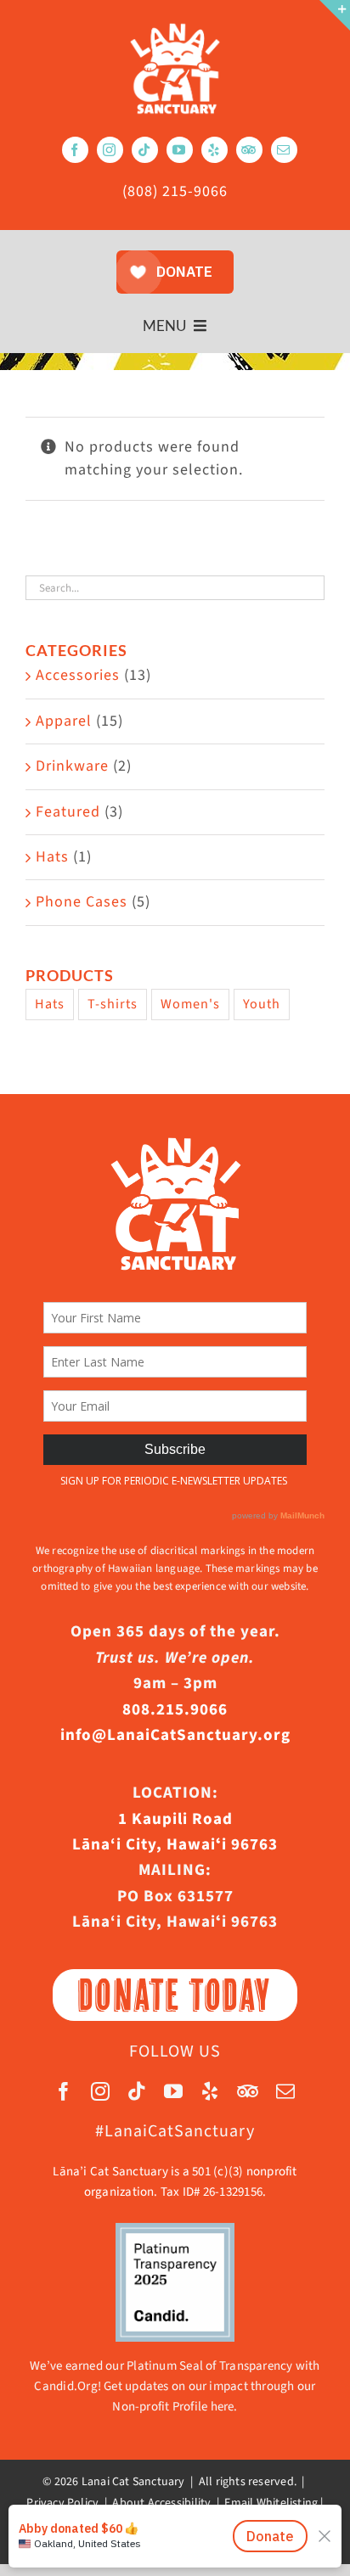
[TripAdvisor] (249, 150)
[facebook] (75, 150)
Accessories (78, 675)
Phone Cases (82, 902)
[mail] (284, 150)
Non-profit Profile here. (175, 2407)
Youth (262, 1004)
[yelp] (215, 150)
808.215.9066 (175, 1710)
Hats (52, 857)
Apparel (64, 721)
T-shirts (113, 1004)
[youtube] (180, 150)
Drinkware (72, 766)
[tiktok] (145, 150)
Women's (190, 1004)
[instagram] (110, 150)
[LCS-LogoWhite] (175, 28)
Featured (68, 812)
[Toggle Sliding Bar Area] (335, 15)
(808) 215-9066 (175, 191)
